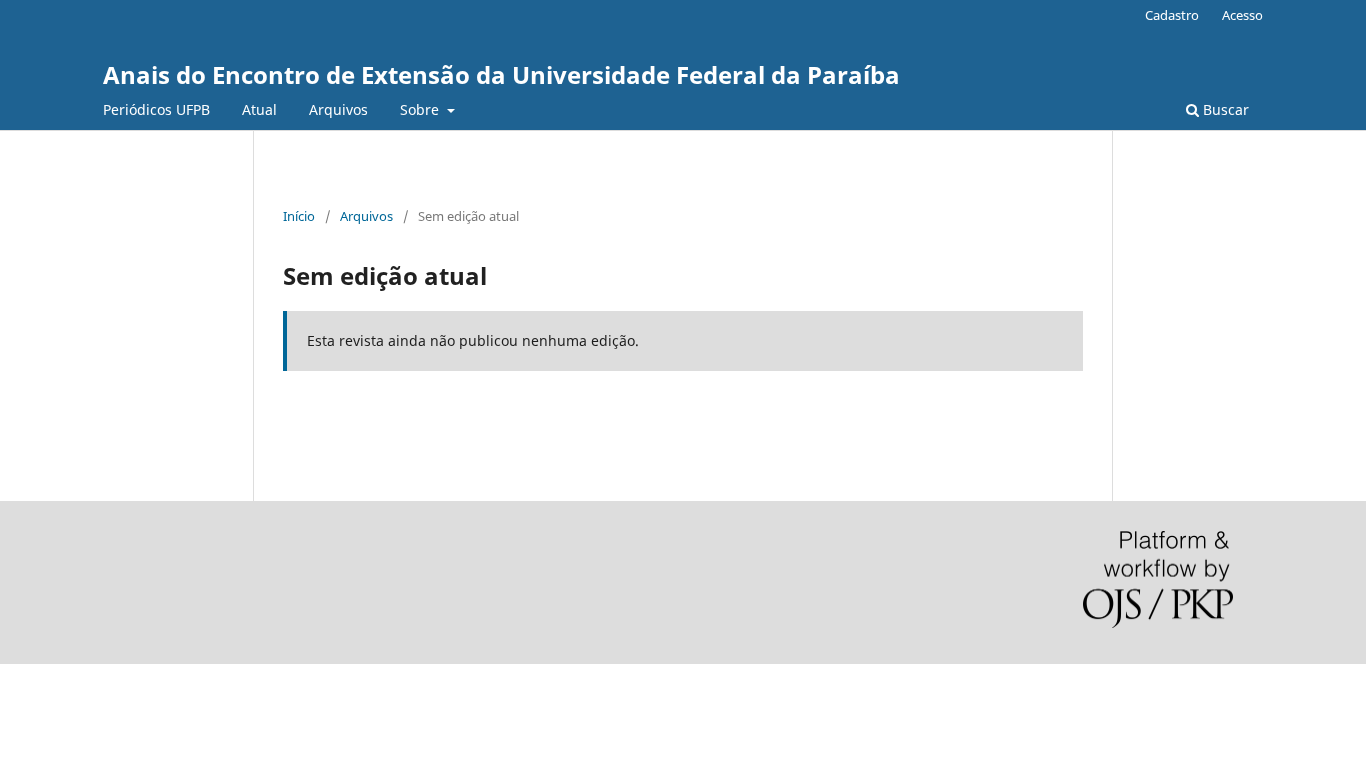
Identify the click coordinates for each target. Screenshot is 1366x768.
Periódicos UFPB (156, 109)
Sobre (421, 109)
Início (299, 216)
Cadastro (1172, 15)
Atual (259, 109)
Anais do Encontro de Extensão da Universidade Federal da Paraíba (501, 74)
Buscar (1224, 109)
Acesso (1242, 15)
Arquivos (338, 109)
